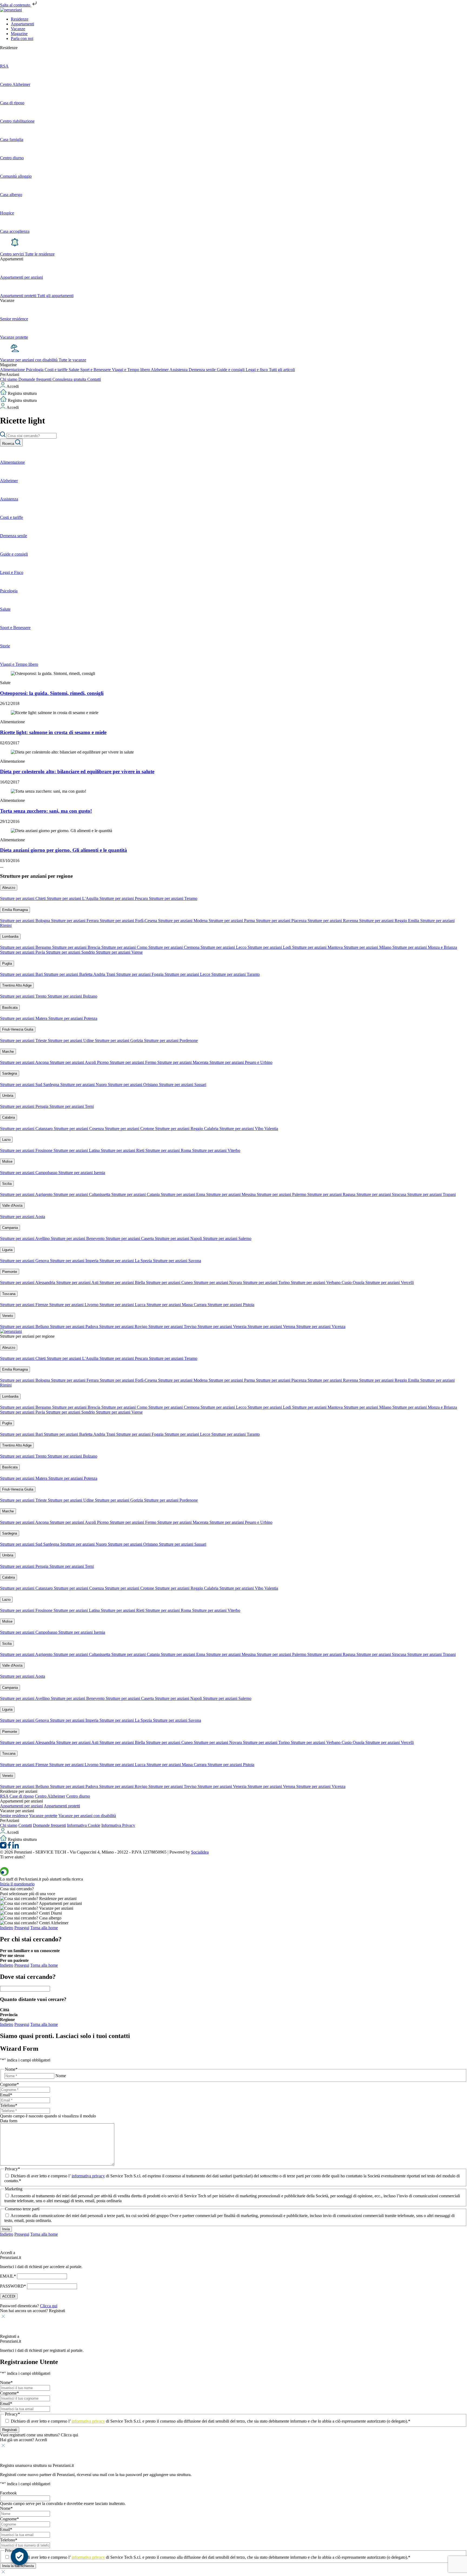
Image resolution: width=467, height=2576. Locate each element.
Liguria (7, 1250)
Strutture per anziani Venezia (223, 1326)
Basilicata (10, 1008)
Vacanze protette (43, 1816)
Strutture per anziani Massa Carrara (177, 1305)
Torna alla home (44, 1928)
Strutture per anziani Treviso (173, 1326)
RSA (4, 1796)
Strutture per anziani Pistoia (231, 1305)
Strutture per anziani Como (125, 947)
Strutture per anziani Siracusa (382, 1194)
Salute (74, 370)
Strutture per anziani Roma (169, 1150)
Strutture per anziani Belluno (25, 1326)
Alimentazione (13, 370)
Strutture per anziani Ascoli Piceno (80, 1062)
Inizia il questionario (17, 1884)
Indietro (7, 1928)
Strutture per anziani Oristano (133, 1084)
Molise (7, 1161)
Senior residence (14, 1816)
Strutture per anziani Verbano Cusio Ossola (328, 1282)
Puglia (7, 964)
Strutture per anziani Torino (267, 1282)
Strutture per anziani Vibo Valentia (249, 1129)
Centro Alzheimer (50, 1796)
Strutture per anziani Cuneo (170, 1282)
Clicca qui (49, 2306)
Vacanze (18, 29)
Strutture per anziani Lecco (224, 947)
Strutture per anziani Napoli (179, 1238)
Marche (8, 1052)
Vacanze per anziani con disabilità (29, 360)
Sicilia (7, 1184)
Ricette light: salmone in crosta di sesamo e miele (53, 732)
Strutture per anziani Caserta (130, 1238)
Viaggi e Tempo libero (131, 370)
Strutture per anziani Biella (123, 1282)
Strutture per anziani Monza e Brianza (425, 947)
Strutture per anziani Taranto (236, 974)
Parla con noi (22, 38)
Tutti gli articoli (282, 370)
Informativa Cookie (84, 1825)
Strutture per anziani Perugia (25, 1106)
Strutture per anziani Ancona (25, 1062)
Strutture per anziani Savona (177, 1261)
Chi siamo (9, 379)
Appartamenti (22, 24)
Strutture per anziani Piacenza (282, 921)
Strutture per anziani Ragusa (332, 1194)
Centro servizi (12, 254)
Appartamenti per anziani (21, 1806)
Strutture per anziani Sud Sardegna (30, 1084)
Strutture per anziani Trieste (24, 1040)
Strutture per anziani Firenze (25, 1305)
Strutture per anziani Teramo (173, 898)
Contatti (94, 379)
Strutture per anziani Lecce (188, 974)
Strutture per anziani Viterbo (216, 1150)
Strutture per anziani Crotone (130, 1129)
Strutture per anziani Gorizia (119, 1040)
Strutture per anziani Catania (136, 1194)
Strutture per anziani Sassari (183, 1084)
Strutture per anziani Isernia (82, 1173)
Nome (61, 2076)
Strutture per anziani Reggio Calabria (187, 1129)
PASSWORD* (13, 2286)
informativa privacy (88, 2176)
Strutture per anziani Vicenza (321, 1326)
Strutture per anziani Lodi (270, 947)
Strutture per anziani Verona (272, 1326)
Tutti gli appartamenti (55, 296)
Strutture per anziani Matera (24, 1018)
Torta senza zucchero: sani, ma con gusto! (46, 811)
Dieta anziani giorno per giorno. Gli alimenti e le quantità (64, 850)
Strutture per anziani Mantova (318, 947)
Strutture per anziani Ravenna (333, 921)
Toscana (9, 1294)
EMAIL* (8, 2276)
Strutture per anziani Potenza (73, 1018)
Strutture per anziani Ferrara (75, 921)
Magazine (19, 34)
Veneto (8, 1316)
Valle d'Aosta (12, 1205)
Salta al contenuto (16, 5)
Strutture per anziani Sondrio (71, 952)
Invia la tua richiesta (18, 2566)
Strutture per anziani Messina (231, 1194)
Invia (6, 2229)
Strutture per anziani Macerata (183, 1062)
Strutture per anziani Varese (119, 952)
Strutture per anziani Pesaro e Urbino (241, 1062)
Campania (10, 1228)
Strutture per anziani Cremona (174, 947)
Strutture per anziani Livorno (74, 1305)
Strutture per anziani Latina (77, 1150)
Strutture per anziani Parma (232, 921)
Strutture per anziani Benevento (78, 1238)
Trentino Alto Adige (17, 985)
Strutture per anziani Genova (25, 1261)
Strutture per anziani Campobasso (29, 1173)
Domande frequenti (35, 379)
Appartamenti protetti (62, 1806)
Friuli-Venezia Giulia (18, 1029)
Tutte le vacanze (72, 360)
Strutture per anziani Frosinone (27, 1150)
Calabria (9, 1117)
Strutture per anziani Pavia (23, 952)
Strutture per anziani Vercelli (390, 1282)
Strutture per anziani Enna (184, 1194)
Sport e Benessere (96, 370)
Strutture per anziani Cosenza (79, 1129)
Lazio (6, 1140)
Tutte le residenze (40, 254)
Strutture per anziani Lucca (123, 1305)
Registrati (10, 2430)
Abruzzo (9, 888)
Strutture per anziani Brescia (77, 947)
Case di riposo (22, 1796)
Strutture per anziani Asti (78, 1282)
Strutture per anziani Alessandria (28, 1282)
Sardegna (10, 1073)
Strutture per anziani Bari (22, 974)
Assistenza (179, 370)
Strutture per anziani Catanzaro (27, 1129)
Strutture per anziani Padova (75, 1326)
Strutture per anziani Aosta (23, 1217)
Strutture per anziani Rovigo (124, 1326)
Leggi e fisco (257, 370)
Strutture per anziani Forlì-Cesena (129, 921)
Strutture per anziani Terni (72, 1106)
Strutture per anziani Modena (183, 921)
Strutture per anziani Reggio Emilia (390, 921)
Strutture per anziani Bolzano (72, 996)
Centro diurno (78, 1796)
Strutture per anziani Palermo (282, 1194)
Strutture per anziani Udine (71, 1040)
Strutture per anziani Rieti (123, 1150)
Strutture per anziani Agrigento (27, 1194)
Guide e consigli (231, 370)
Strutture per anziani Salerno (227, 1238)
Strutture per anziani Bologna (26, 921)
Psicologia (35, 370)
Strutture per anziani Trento (24, 996)
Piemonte (10, 1272)
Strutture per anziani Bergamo (26, 947)
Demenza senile (203, 370)
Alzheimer (160, 370)
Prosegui (22, 1928)
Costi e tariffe (57, 370)
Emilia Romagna (15, 910)
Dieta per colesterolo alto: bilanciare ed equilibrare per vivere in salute (77, 771)
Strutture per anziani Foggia (140, 974)
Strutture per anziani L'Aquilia (73, 898)
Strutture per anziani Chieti (23, 898)
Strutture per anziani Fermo (134, 1062)
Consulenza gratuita (70, 379)
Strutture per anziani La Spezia (126, 1261)
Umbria (8, 1096)
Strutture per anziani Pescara (124, 898)
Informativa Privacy (118, 1825)
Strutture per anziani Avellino (25, 1238)
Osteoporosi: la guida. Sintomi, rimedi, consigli (52, 693)
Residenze (20, 19)
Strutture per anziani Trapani (431, 1194)
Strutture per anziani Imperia (75, 1261)
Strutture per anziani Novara (218, 1282)
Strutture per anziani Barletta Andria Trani (80, 974)
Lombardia (10, 936)
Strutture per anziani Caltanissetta (82, 1194)
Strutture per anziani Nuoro (84, 1084)
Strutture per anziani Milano (368, 947)
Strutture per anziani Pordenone (171, 1040)
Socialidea (200, 1852)
